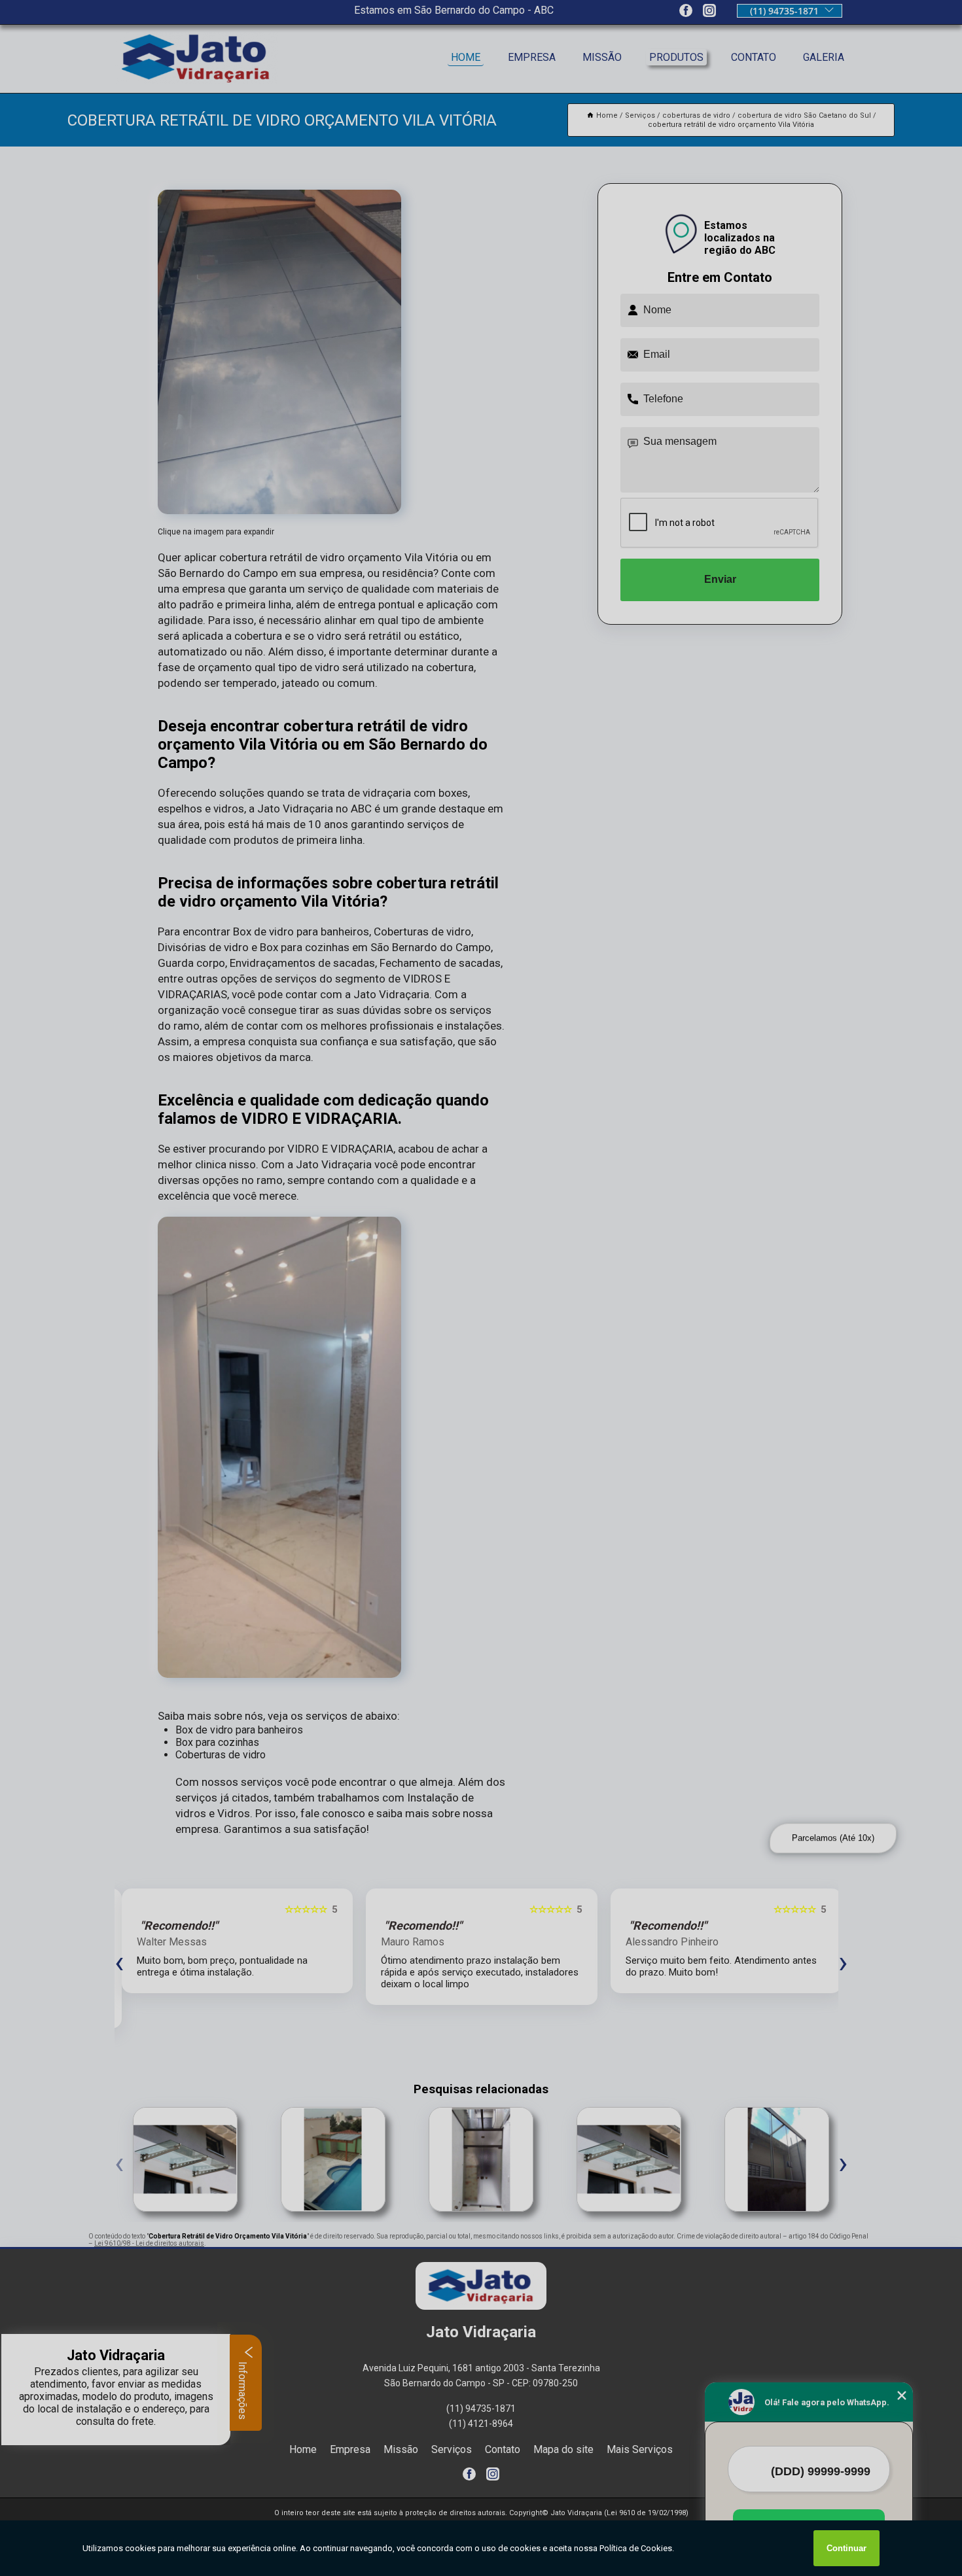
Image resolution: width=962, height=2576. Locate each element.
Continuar (846, 2548)
